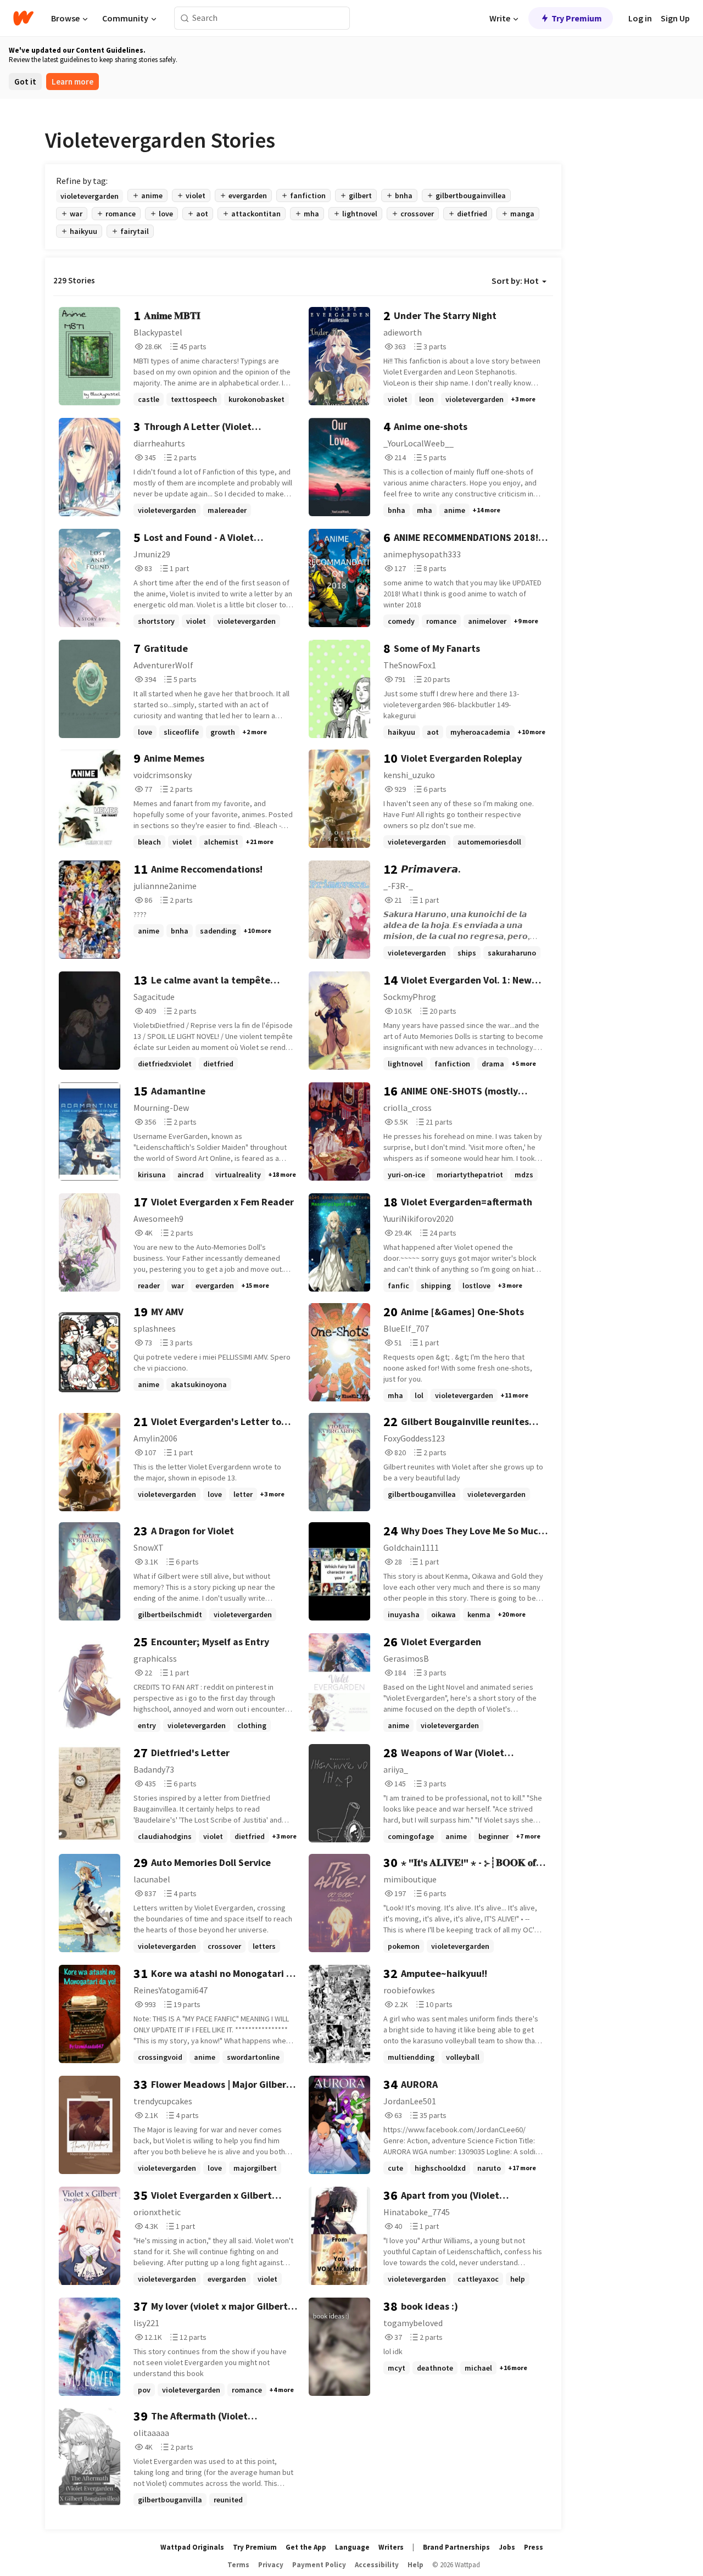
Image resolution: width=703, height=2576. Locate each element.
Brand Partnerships (456, 2547)
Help (415, 2565)
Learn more (72, 82)
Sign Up (675, 18)
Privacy (271, 2565)
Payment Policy (319, 2565)
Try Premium (577, 18)
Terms (238, 2565)
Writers (391, 2547)
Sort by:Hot (515, 281)
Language (352, 2547)
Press (534, 2547)
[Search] (185, 18)
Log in (640, 18)
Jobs (507, 2547)
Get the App (306, 2547)
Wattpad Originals (192, 2547)
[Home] (23, 18)
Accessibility (377, 2565)
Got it (25, 82)
